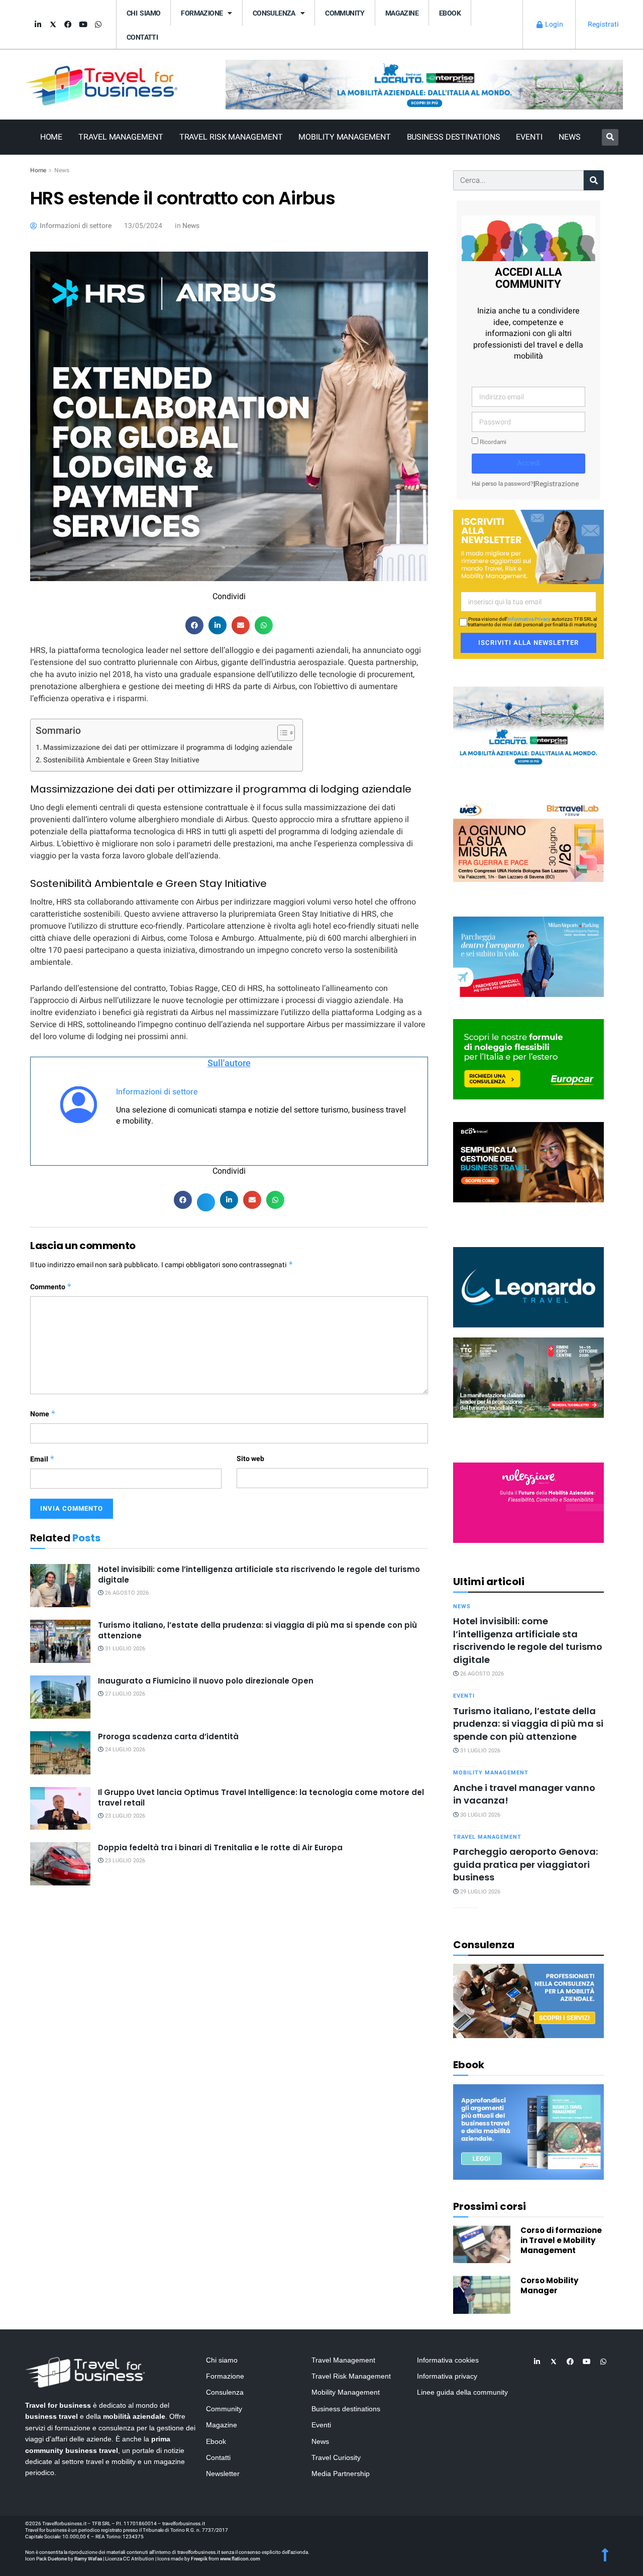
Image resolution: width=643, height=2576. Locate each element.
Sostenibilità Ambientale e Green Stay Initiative (121, 760)
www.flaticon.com (240, 2559)
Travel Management (121, 137)
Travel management (487, 1837)
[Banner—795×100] (424, 84)
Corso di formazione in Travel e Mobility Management (561, 2240)
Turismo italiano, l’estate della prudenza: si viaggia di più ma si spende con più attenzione (528, 1724)
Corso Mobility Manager (549, 2285)
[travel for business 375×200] (528, 841)
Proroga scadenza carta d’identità (168, 1737)
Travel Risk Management (231, 137)
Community (345, 13)
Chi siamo (143, 13)
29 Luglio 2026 (479, 1892)
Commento (51, 1287)
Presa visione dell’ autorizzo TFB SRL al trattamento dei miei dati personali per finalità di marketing (532, 622)
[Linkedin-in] (38, 25)
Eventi (529, 137)
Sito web (250, 1459)
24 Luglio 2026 (124, 1750)
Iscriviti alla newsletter (528, 643)
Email (42, 1459)
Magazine (402, 13)
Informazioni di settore (157, 1092)
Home (51, 137)
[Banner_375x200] (528, 956)
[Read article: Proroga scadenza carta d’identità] (60, 1753)
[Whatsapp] (98, 25)
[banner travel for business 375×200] (528, 1502)
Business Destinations (454, 137)
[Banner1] (528, 1161)
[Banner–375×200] (528, 726)
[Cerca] (594, 180)
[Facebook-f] (68, 25)
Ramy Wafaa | (89, 2559)
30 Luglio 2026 (479, 1815)
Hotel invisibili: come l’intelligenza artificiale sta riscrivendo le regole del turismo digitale (528, 1640)
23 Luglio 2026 (124, 1816)
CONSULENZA (274, 13)
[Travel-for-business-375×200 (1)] (528, 1059)
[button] (610, 137)
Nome (43, 1414)
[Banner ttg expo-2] (528, 1377)
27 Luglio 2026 (124, 1694)
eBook (450, 13)
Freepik (199, 2559)
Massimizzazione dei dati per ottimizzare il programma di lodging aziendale (168, 748)
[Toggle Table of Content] (281, 733)
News (570, 137)
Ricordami (492, 442)
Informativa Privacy (529, 619)
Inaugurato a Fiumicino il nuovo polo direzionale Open (206, 1681)
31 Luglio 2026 (124, 1649)
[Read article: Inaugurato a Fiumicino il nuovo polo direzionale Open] (60, 1697)
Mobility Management (344, 137)
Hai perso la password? (503, 484)
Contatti (142, 37)
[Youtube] (83, 25)
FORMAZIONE (202, 13)
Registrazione (557, 484)
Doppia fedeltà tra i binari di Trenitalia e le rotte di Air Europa (220, 1847)
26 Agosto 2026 (126, 1593)
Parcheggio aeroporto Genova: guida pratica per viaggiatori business (525, 1864)
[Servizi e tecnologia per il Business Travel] (528, 1286)
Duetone (57, 2559)
